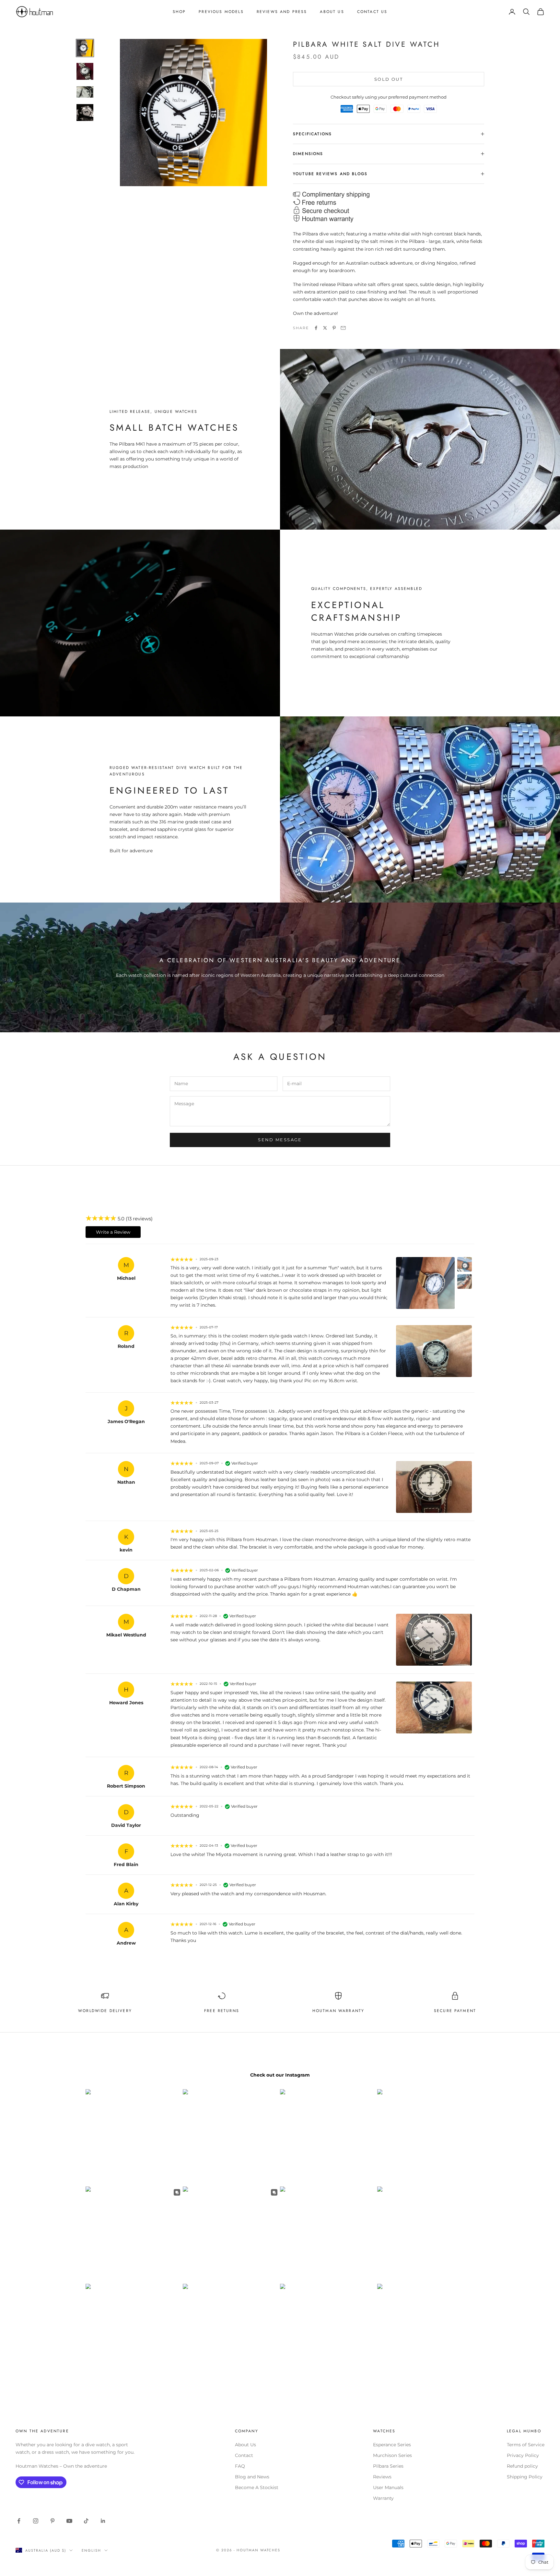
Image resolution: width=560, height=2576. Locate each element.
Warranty (383, 2498)
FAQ (240, 2466)
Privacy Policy (523, 2455)
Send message (280, 1140)
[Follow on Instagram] (36, 2521)
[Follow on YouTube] (69, 2521)
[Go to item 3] (85, 92)
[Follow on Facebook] (19, 2521)
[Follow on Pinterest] (52, 2521)
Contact (244, 2455)
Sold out (389, 79)
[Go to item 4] (85, 113)
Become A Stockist (257, 2487)
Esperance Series (392, 2445)
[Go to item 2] (85, 71)
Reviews (382, 2477)
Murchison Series (392, 2455)
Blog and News (252, 2477)
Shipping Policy (525, 2477)
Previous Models (221, 12)
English (91, 2550)
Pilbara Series (388, 2466)
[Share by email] (343, 328)
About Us (332, 12)
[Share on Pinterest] (334, 328)
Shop (179, 12)
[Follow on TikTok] (86, 2521)
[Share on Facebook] (316, 328)
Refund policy (522, 2466)
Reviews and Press (282, 12)
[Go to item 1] (85, 48)
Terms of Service (526, 2445)
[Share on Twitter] (325, 328)
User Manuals (388, 2487)
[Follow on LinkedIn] (103, 2521)
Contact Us (372, 12)
